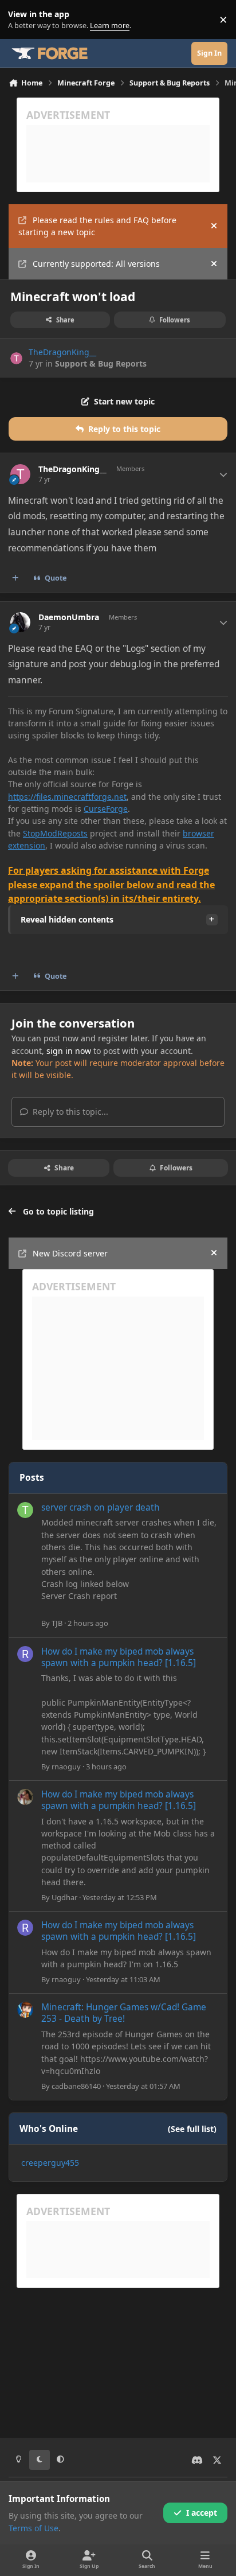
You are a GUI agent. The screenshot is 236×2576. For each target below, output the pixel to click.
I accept (202, 2513)
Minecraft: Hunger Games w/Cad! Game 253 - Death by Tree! (124, 2013)
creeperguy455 (50, 2163)
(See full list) (192, 2129)
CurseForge (106, 809)
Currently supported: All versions (96, 264)
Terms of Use (34, 2528)
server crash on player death (101, 1507)
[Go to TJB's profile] (25, 1510)
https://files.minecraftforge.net (67, 797)
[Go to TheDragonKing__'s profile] (16, 358)
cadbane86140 (76, 2086)
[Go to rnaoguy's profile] (25, 1654)
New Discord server (70, 1253)
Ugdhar (64, 1897)
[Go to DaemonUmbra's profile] (20, 622)
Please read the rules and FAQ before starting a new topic (97, 226)
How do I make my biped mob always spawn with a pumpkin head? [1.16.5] (119, 1657)
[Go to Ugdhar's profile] (25, 1797)
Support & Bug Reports (101, 363)
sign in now (69, 1051)
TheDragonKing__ (62, 352)
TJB (57, 1623)
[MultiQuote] (15, 578)
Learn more (22, 20)
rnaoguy (66, 1766)
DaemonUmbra (69, 617)
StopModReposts (55, 833)
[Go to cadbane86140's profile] (25, 2010)
